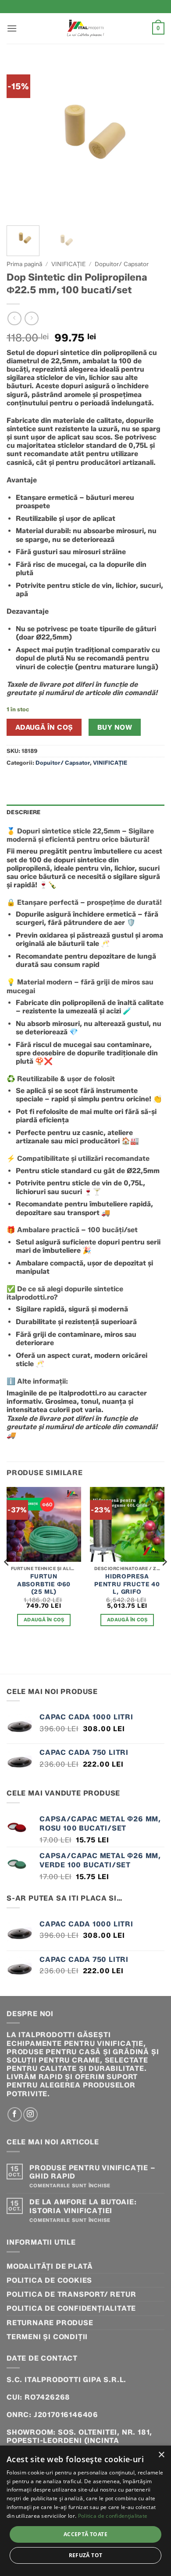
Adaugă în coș (44, 727)
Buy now (115, 727)
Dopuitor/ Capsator (122, 264)
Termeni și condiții (47, 2337)
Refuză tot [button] (86, 2555)
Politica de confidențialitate (71, 2308)
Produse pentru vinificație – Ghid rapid (92, 2172)
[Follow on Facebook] (15, 2114)
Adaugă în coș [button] (44, 1620)
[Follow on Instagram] (30, 2114)
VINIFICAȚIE (68, 264)
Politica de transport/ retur (71, 2294)
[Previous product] (31, 318)
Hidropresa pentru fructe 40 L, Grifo (127, 1584)
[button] (12, 28)
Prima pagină (24, 264)
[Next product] (14, 318)
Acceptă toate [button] (85, 2534)
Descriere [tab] (23, 812)
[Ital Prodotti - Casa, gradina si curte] (85, 28)
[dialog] (85, 2511)
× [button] (161, 2455)
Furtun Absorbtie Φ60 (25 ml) (44, 1584)
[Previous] (21, 140)
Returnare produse (50, 2323)
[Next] (150, 140)
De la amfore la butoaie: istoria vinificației (83, 2206)
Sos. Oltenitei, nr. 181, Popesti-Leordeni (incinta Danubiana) (79, 2441)
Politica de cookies (49, 2280)
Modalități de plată (50, 2266)
